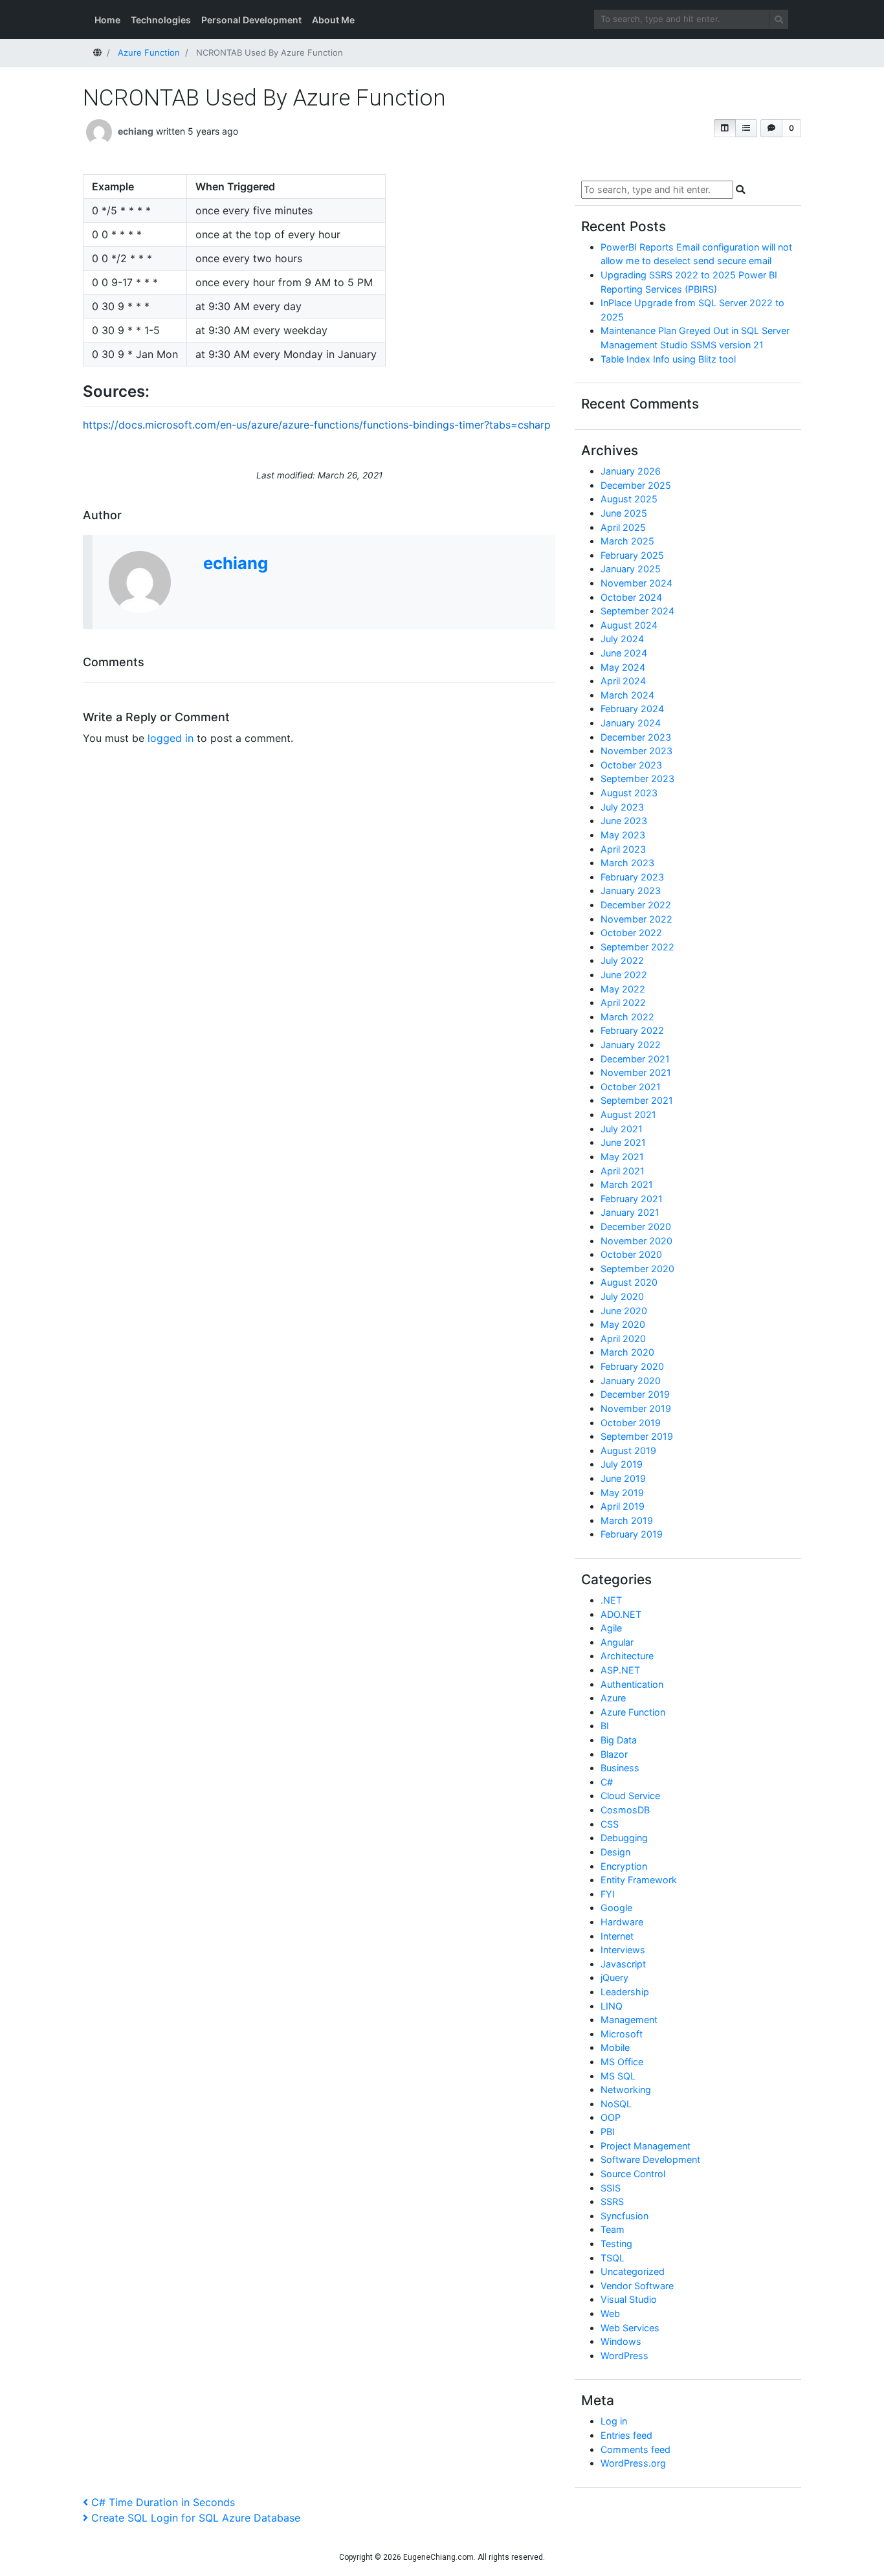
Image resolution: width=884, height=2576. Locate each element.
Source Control (633, 2174)
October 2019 (631, 1423)
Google (616, 1908)
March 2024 (627, 695)
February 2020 (632, 1366)
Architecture (627, 1656)
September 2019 (637, 1436)
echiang (136, 131)
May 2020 (623, 1324)
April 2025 (623, 527)
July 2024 (622, 639)
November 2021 (636, 1072)
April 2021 (623, 1171)
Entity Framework (639, 1880)
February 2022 (632, 1030)
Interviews (623, 1950)
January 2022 (631, 1045)
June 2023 (624, 821)
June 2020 (624, 1311)
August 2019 (628, 1450)
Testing (616, 2244)
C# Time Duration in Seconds (163, 2502)
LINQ (612, 2006)
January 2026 (631, 471)
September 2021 (637, 1100)
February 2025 (632, 555)
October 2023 (631, 765)
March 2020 (627, 1352)
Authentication (632, 1684)
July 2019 (622, 1464)
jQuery (614, 1977)
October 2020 (631, 1254)
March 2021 (627, 1184)
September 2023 (637, 778)
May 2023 (623, 835)
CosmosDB (625, 1810)
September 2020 (637, 1269)
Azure (613, 1698)
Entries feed (626, 2435)
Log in (614, 2421)
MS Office (622, 2062)
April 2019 (623, 1506)
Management (629, 2020)
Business (620, 1768)
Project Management (646, 2146)
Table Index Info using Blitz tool (668, 359)
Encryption (624, 1866)
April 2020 (623, 1338)
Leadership (625, 1992)
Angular (617, 1642)
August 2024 (629, 625)
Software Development (650, 2159)
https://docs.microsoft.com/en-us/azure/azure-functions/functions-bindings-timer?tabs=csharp (317, 425)
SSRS (612, 2201)
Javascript (623, 1964)
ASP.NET (620, 1670)
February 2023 (632, 877)
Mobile (615, 2047)
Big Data (619, 1740)
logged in (171, 738)
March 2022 (627, 1017)
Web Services (630, 2328)
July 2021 (622, 1129)
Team (613, 2229)
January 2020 (631, 1381)
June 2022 (624, 975)
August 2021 (628, 1114)
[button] (725, 128)
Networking (626, 2089)
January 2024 (631, 723)
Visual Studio (629, 2299)
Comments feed (635, 2449)
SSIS (611, 2188)
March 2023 (627, 863)
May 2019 (622, 1493)
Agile (611, 1628)
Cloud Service (630, 1796)
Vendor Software (637, 2286)
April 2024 (623, 681)
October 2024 (631, 597)
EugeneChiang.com (438, 2557)
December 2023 (636, 737)
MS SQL (618, 2076)
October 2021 (631, 1087)
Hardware (622, 1922)
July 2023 (622, 807)
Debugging (624, 1838)
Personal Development (251, 20)
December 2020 (636, 1226)
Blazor (614, 1754)
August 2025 (629, 499)
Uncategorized (633, 2271)
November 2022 (636, 919)
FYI (608, 1894)
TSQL (613, 2258)
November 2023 (636, 751)
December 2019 (635, 1394)
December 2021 (635, 1059)
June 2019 (623, 1478)
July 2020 (622, 1296)
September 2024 (637, 611)
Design (615, 1852)
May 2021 (622, 1157)
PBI (608, 2132)
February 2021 (632, 1199)
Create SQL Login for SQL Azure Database (195, 2518)
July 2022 (622, 960)
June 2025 (624, 513)
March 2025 (627, 541)
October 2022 (631, 933)
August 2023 (629, 793)
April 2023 (623, 849)
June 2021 (623, 1142)
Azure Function (633, 1712)
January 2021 (630, 1212)
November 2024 (636, 583)
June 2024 (624, 653)
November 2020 (636, 1241)
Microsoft (622, 2034)
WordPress (624, 2356)
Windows (621, 2341)
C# (607, 1782)
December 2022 (636, 905)
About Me (333, 20)
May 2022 (623, 989)
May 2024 (623, 667)
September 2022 (637, 947)
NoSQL (616, 2104)
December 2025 (636, 485)
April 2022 (623, 1002)
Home (107, 20)
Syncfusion (624, 2216)
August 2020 (629, 1282)
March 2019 (627, 1520)
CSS (610, 1824)
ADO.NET (621, 1614)
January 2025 (631, 569)
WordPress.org (633, 2463)
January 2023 (631, 890)
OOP (611, 2117)
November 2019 (636, 1408)
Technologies (161, 20)
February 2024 (632, 709)
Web (610, 2313)
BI (605, 1726)
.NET (611, 1600)
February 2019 (632, 1534)
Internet (617, 1936)
